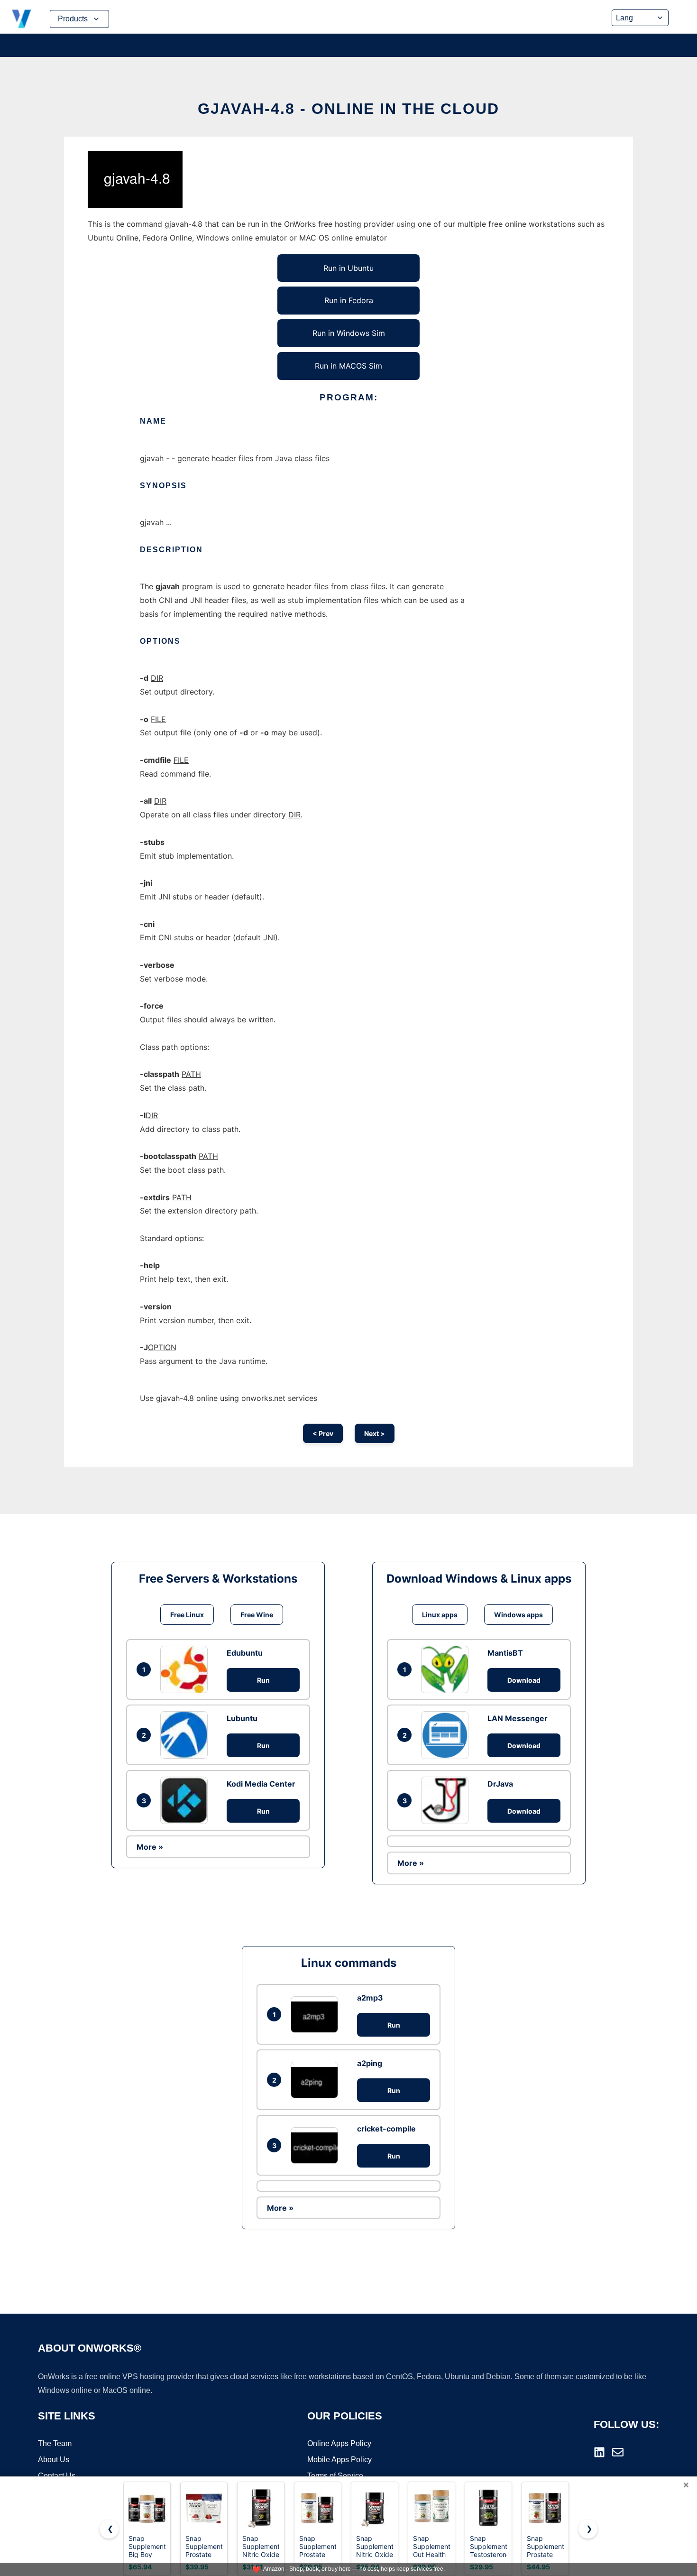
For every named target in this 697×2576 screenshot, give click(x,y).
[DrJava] (447, 1800)
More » (150, 1847)
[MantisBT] (447, 1669)
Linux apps (440, 1615)
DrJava (500, 1784)
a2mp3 (370, 1998)
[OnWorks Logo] (21, 19)
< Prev (323, 1433)
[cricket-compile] (317, 2145)
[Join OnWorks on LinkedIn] (599, 2452)
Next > (375, 1433)
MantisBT (505, 1653)
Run (263, 1680)
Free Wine (257, 1615)
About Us (54, 2460)
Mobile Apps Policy (339, 2460)
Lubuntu (242, 1718)
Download (524, 1680)
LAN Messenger (518, 1718)
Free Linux (187, 1615)
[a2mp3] (317, 2015)
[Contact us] (618, 2452)
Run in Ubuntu (348, 268)
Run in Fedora (349, 300)
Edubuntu (245, 1653)
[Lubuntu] (186, 1735)
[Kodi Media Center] (186, 1800)
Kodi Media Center (261, 1784)
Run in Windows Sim (349, 333)
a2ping (370, 2063)
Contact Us (57, 2476)
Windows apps (518, 1615)
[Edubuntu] (186, 1669)
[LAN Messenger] (447, 1735)
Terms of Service (335, 2476)
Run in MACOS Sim (348, 366)
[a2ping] (317, 2080)
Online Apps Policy (339, 2443)
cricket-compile (386, 2129)
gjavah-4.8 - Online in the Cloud (348, 109)
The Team (55, 2443)
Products (73, 19)
